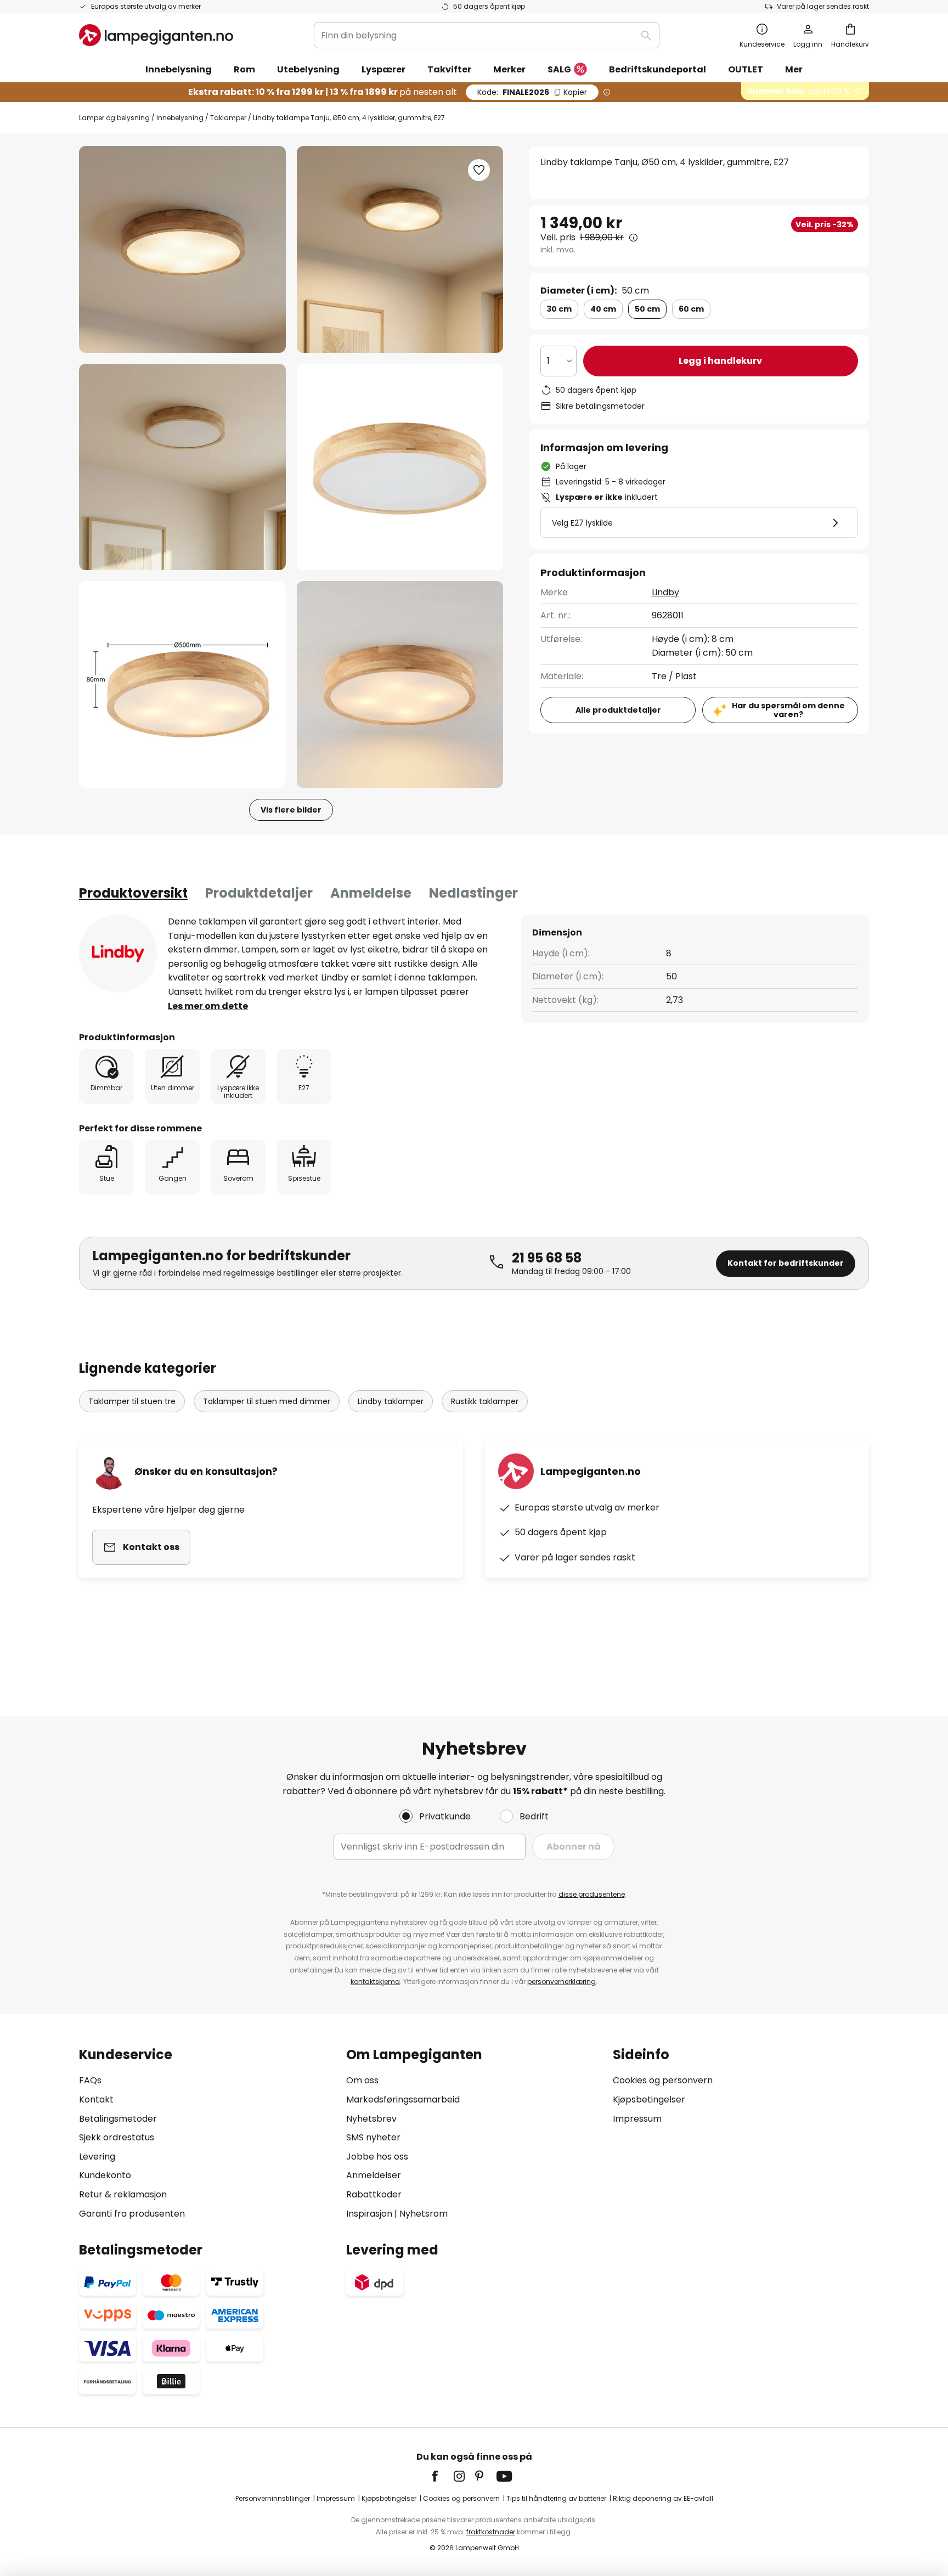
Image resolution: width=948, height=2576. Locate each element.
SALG (559, 69)
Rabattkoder (374, 2194)
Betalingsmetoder (118, 2119)
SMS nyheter (373, 2137)
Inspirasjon (369, 2214)
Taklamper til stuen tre (132, 1401)
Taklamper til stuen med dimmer (267, 1401)
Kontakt (96, 2099)
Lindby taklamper (391, 1401)
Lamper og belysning (114, 118)
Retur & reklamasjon (123, 2194)
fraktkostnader (491, 2532)
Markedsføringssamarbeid (403, 2099)
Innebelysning (180, 118)
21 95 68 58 (547, 1258)
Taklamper (228, 118)
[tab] (133, 893)
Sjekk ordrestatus (117, 2137)
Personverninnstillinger (273, 2498)
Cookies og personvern (663, 2080)
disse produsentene (592, 1894)
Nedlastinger (473, 893)
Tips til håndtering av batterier (556, 2498)
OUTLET (746, 69)
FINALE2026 (532, 92)
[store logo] (156, 35)
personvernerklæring (562, 1982)
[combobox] (487, 35)
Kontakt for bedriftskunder (786, 1263)
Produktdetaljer (259, 893)
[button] (182, 467)
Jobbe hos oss (377, 2157)
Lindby (665, 592)
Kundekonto (105, 2175)
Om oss (362, 2080)
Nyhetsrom (424, 2214)
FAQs (90, 2080)
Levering (97, 2157)
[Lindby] (118, 954)
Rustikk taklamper (485, 1401)
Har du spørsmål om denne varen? (788, 710)
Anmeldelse (371, 893)
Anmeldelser (374, 2175)
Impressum (637, 2119)
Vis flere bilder (291, 810)
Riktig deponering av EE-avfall (663, 2498)
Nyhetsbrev (371, 2119)
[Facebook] (442, 2476)
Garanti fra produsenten (132, 2214)
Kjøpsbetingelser (649, 2099)
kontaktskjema (375, 1982)
